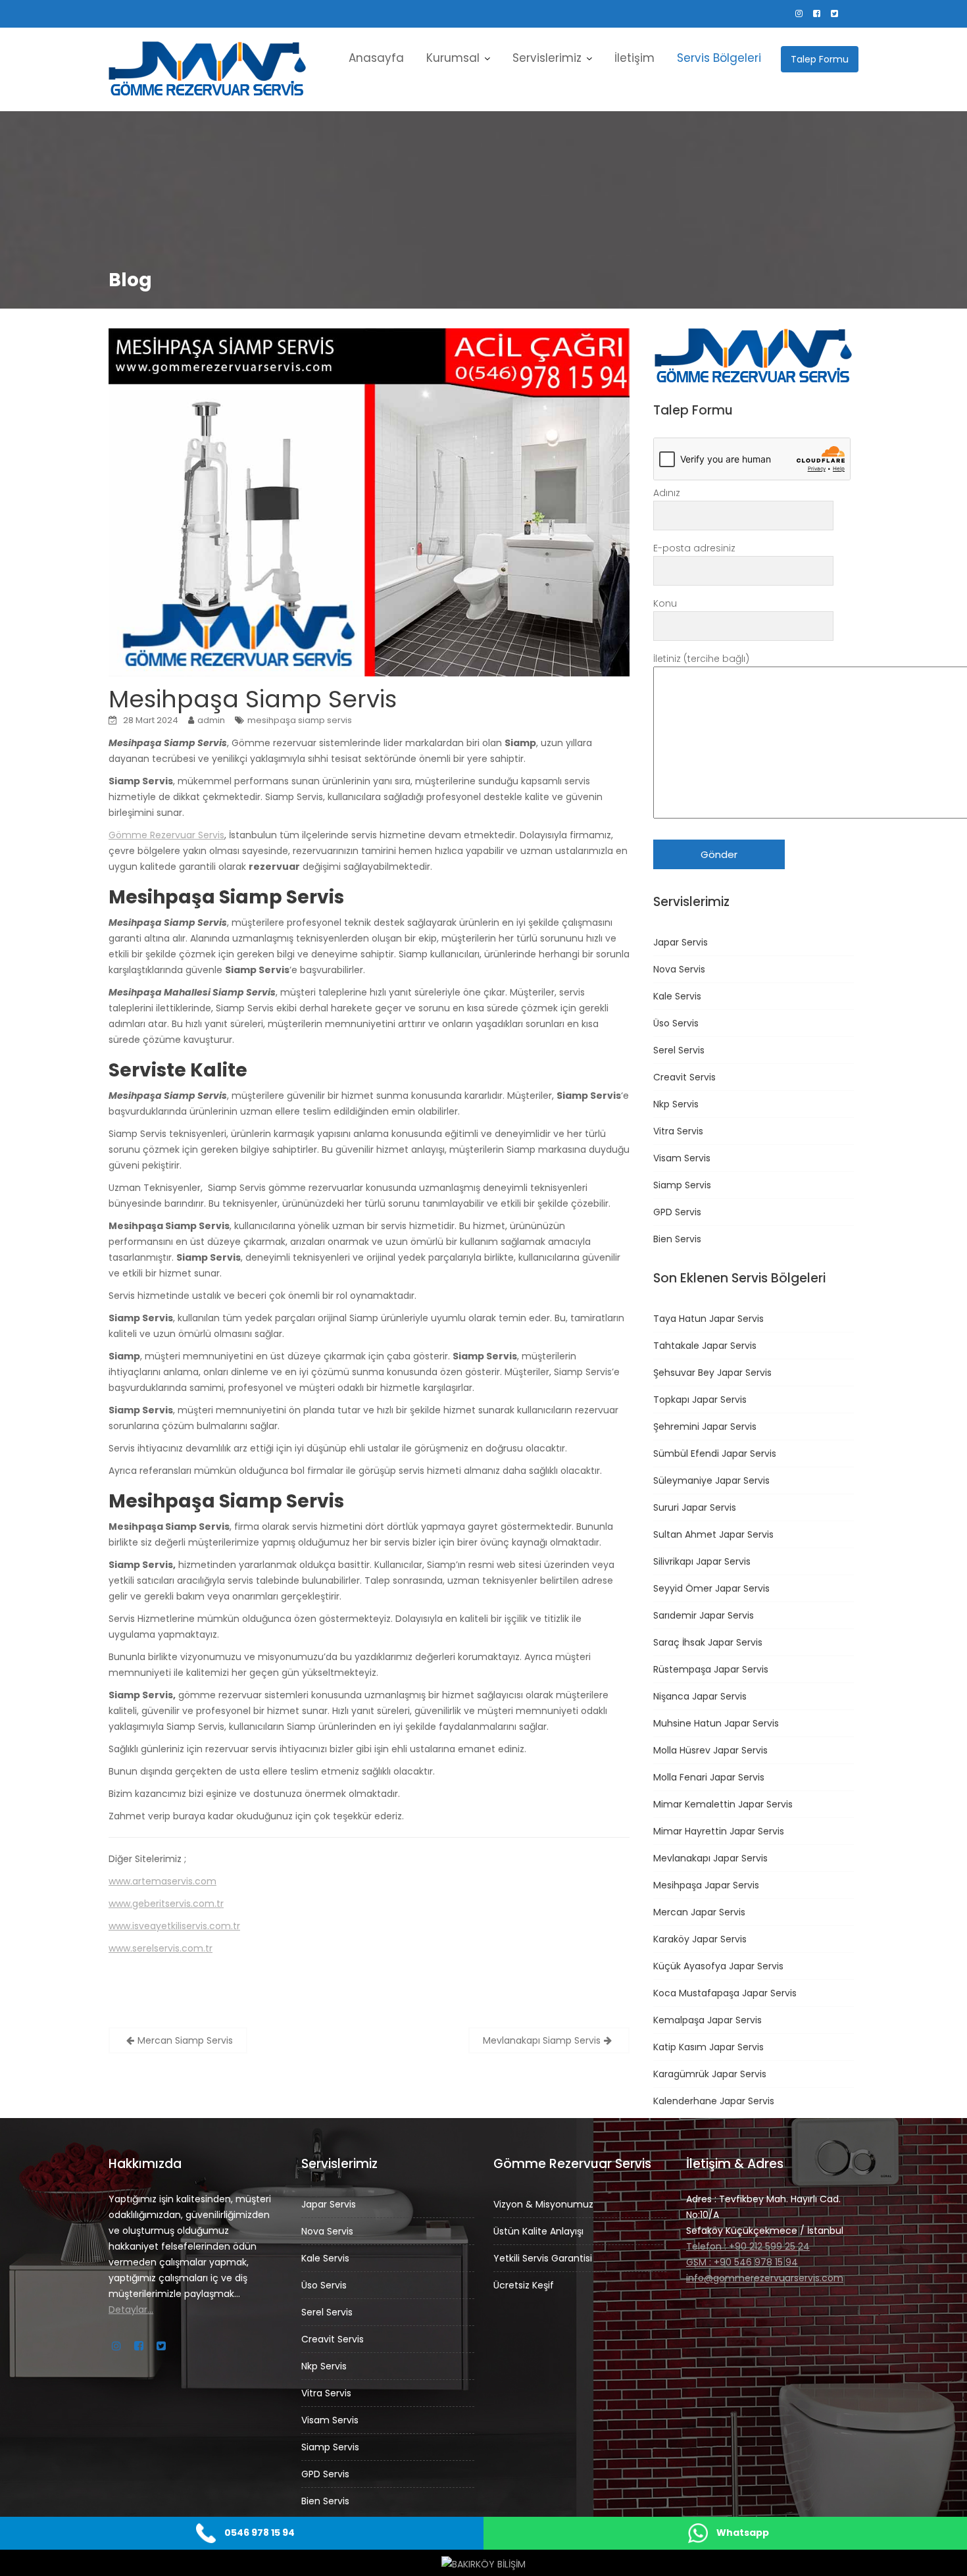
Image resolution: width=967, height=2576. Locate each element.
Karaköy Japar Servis (700, 1939)
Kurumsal (453, 58)
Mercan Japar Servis (699, 1912)
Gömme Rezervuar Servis (166, 835)
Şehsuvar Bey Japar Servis (712, 1373)
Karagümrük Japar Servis (710, 2074)
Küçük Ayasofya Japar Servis (718, 1966)
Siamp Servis (682, 1185)
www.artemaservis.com (162, 1881)
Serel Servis (679, 1050)
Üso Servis (676, 1023)
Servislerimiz (547, 58)
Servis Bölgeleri (719, 58)
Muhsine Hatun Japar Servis (716, 1723)
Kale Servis (677, 996)
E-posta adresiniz (694, 548)
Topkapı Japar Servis (700, 1400)
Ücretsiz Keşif (524, 2285)
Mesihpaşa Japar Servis (706, 1885)
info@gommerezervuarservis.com (765, 2278)
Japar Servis (681, 942)
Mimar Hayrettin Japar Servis (719, 1831)
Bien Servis (677, 1239)
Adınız (667, 493)
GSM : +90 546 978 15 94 (742, 2262)
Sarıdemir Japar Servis (704, 1615)
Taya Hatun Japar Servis (708, 1319)
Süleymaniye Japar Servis (711, 1480)
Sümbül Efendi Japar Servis (715, 1453)
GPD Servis (677, 1212)
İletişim (634, 58)
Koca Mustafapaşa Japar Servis (725, 1993)
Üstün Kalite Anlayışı (538, 2231)
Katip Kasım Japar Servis (708, 2047)
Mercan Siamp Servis (185, 2040)
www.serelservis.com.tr (161, 1948)
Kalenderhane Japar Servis (714, 2101)
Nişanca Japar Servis (700, 1696)
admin (211, 720)
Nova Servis (679, 969)
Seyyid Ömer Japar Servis (711, 1588)
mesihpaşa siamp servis (300, 720)
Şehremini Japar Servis (705, 1427)
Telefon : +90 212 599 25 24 (748, 2246)
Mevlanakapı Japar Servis (710, 1858)
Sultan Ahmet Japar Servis (713, 1534)
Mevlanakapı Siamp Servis (542, 2040)
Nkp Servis (676, 1104)
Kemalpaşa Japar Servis (707, 2020)
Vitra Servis (678, 1131)
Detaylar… (131, 2310)
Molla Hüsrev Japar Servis (710, 1750)
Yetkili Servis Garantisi (543, 2258)
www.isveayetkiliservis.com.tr (174, 1926)
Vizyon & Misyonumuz (543, 2204)
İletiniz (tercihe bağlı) (701, 659)
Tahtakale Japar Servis (705, 1346)
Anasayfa (376, 58)
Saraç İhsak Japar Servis (708, 1642)
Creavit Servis (684, 1077)
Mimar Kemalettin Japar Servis (723, 1804)
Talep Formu (820, 59)
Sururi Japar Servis (695, 1507)
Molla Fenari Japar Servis (709, 1777)
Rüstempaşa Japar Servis (711, 1669)
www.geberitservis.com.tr (166, 1904)
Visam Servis (682, 1158)
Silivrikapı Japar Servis (702, 1561)
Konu (665, 603)
